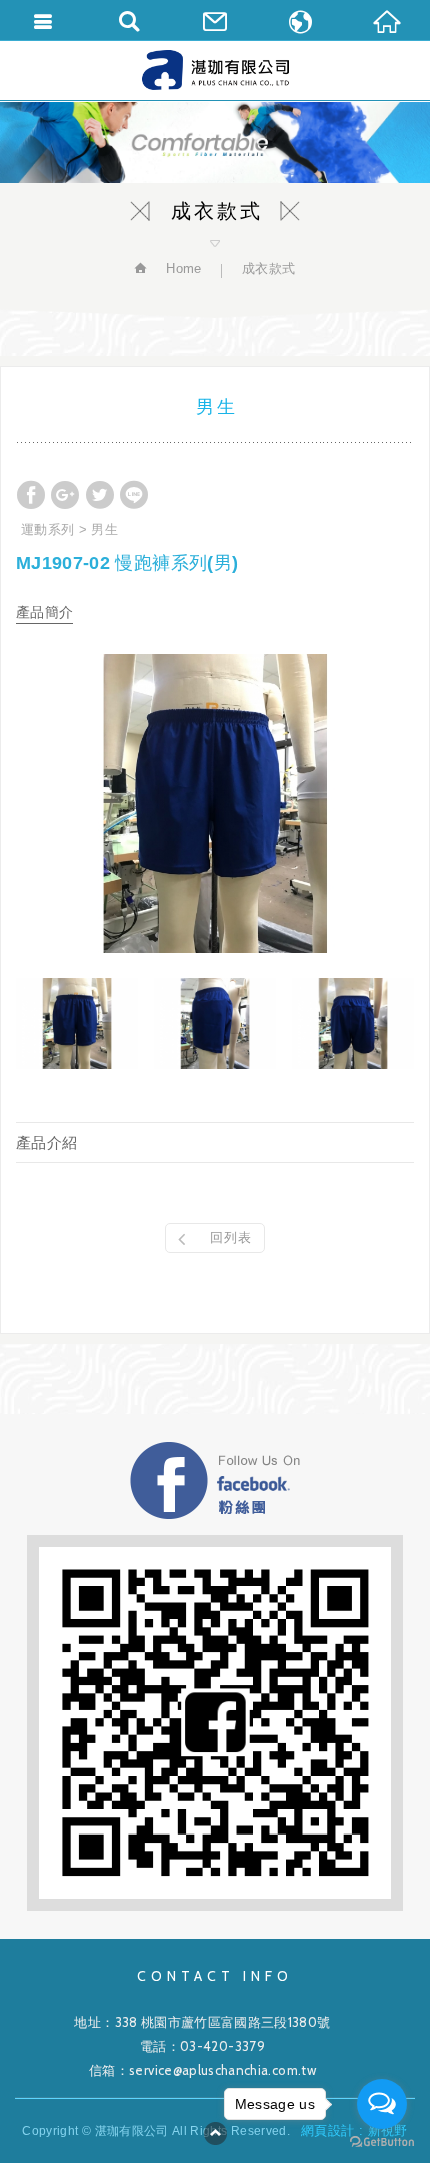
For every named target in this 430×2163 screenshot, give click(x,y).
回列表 (231, 1237)
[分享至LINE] (134, 495)
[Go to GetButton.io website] (382, 2142)
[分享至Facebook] (31, 495)
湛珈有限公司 (215, 70)
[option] (215, 803)
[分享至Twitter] (100, 495)
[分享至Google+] (65, 495)
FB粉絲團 (215, 1480)
